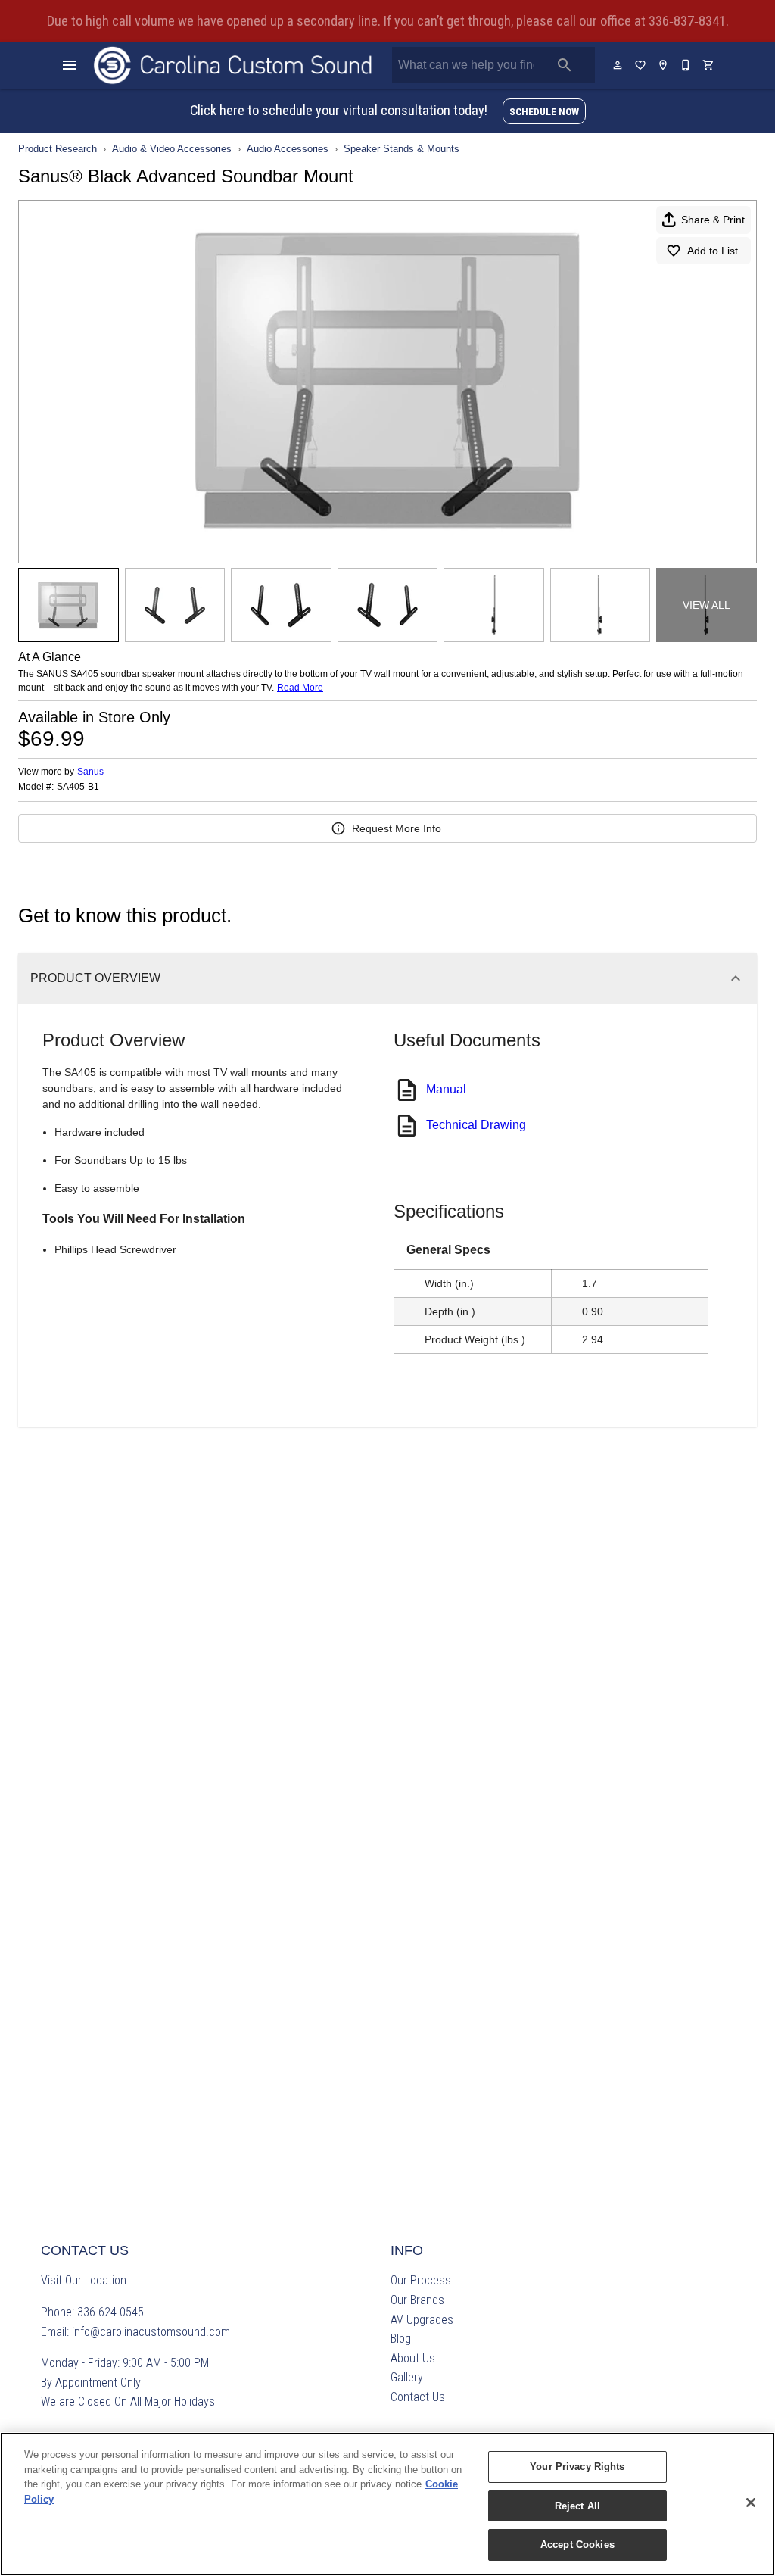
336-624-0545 (110, 2312)
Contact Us (418, 2397)
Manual (446, 1089)
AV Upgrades (422, 2320)
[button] (70, 65)
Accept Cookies (577, 2545)
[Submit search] (565, 65)
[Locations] (664, 65)
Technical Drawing (476, 1125)
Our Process (421, 2280)
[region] (387, 2504)
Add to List (713, 251)
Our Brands (417, 2300)
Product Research (58, 149)
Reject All (577, 2506)
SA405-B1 (78, 787)
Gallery (407, 2377)
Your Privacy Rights (577, 2467)
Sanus (90, 772)
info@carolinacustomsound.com (151, 2332)
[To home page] (233, 65)
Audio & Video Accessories (172, 149)
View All (707, 605)
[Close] (751, 2503)
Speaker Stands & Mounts (402, 149)
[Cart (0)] (709, 65)
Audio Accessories (288, 149)
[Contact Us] (686, 65)
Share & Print (713, 220)
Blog (401, 2339)
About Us (413, 2358)
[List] (641, 65)
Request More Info (397, 828)
